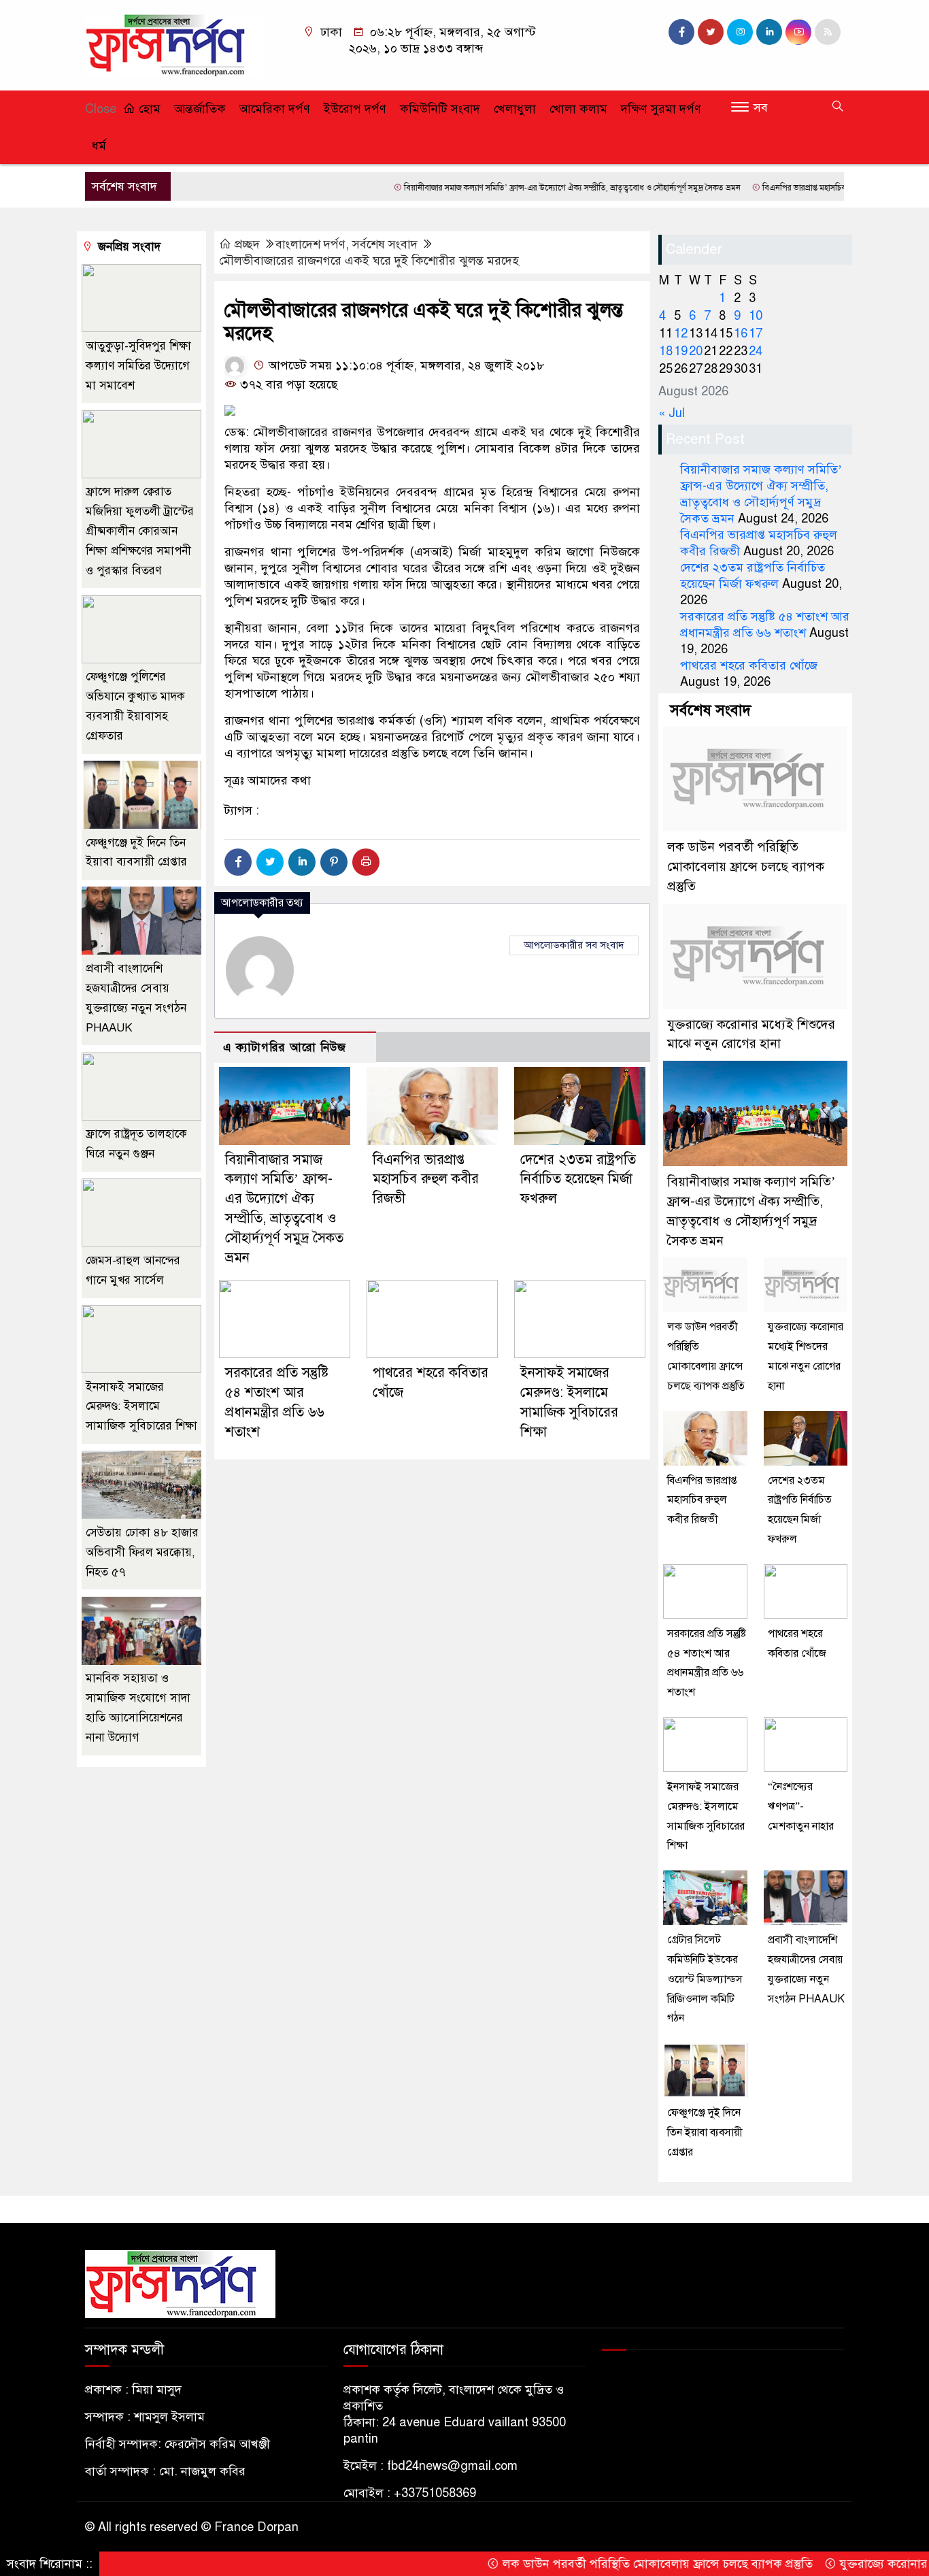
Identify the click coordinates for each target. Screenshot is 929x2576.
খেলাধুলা (515, 109)
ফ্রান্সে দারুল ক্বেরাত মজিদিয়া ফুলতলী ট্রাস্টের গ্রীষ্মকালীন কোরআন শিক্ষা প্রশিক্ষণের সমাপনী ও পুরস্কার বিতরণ (140, 531)
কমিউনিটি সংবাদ (440, 109)
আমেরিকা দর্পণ (275, 109)
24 (756, 351)
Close (101, 109)
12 (681, 333)
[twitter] (711, 32)
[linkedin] (769, 32)
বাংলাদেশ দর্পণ (310, 244)
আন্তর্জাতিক (200, 109)
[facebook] (681, 32)
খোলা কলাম (578, 109)
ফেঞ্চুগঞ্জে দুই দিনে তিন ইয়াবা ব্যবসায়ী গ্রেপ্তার (705, 2132)
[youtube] (798, 32)
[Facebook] (238, 862)
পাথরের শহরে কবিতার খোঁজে (749, 665)
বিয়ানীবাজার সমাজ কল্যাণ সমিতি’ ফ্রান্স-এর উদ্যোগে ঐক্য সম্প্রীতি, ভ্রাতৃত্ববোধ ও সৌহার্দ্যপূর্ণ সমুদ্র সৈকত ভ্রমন (505, 188)
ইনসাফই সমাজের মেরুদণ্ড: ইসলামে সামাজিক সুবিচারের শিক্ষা (141, 1407)
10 (756, 316)
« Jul (672, 413)
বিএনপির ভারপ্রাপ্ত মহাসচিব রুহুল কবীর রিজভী (765, 188)
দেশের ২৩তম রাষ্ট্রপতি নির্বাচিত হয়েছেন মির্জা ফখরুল (578, 1179)
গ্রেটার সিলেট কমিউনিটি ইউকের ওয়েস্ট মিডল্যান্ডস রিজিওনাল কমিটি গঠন (705, 1979)
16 (741, 333)
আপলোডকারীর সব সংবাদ (574, 945)
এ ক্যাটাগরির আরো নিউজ (285, 1047)
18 (666, 351)
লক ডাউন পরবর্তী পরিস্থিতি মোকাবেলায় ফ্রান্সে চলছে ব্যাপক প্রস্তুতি (746, 866)
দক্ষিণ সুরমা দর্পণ (661, 109)
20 (696, 351)
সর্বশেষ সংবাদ (385, 244)
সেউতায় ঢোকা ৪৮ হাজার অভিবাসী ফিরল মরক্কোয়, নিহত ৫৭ (142, 1552)
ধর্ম (99, 146)
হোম (148, 109)
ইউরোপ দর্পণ (355, 109)
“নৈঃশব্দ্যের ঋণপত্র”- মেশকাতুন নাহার (801, 1806)
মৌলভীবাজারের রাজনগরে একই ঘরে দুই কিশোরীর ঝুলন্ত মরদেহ (369, 261)
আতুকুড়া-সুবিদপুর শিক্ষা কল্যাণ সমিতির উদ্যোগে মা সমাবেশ (138, 366)
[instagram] (740, 32)
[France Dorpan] (174, 44)
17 (756, 333)
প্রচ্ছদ (247, 244)
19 (681, 351)
